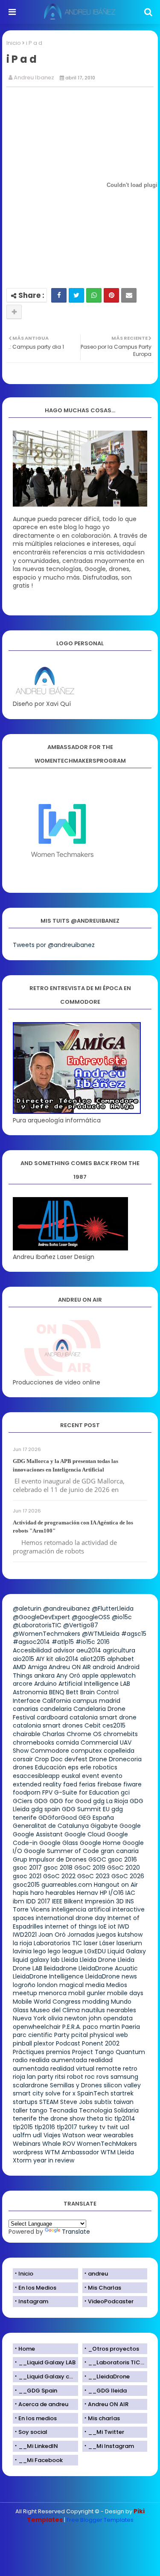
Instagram (33, 2301)
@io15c (122, 1617)
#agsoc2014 (31, 1642)
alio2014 (67, 1659)
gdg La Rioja (111, 1801)
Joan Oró (52, 1935)
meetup (25, 1993)
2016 (103, 1642)
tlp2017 (67, 2127)
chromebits (121, 1734)
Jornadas (81, 1935)
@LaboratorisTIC (37, 1625)
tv (102, 2127)
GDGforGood (58, 1818)
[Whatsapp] (94, 295)
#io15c (85, 1642)
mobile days (125, 1993)
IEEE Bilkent (68, 1901)
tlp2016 (45, 2127)
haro (37, 1893)
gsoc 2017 (27, 1868)
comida (67, 1743)
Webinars (27, 2144)
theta (95, 2118)
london (47, 1985)
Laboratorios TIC (58, 1943)
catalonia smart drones (48, 1725)
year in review (54, 2160)
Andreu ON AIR (70, 1667)
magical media (82, 1985)
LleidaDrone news (111, 1976)
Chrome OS (84, 1734)
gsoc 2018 (58, 1868)
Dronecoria (125, 1759)
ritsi (60, 2077)
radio (20, 2060)
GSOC (97, 1859)
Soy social (33, 2432)
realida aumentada (58, 2060)
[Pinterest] (111, 295)
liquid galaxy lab (36, 1960)
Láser (107, 1943)
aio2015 (23, 1659)
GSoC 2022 (59, 1876)
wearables (118, 2135)
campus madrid (96, 1701)
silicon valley (122, 2085)
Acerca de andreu (43, 2404)
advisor (64, 1650)
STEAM (49, 2102)
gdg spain (46, 1809)
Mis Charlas (105, 2288)
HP (103, 1893)
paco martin (101, 2027)
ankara (44, 1676)
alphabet (121, 1659)
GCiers (23, 1801)
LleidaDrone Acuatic (108, 1968)
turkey (88, 2127)
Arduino (45, 1684)
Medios (117, 1985)
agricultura (119, 1650)
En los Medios (37, 2288)
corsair (23, 1759)
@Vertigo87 (81, 1625)
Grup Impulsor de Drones (50, 1859)
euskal (71, 1776)
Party (62, 2035)
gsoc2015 (26, 1885)
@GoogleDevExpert (41, 1617)
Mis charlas (104, 2418)
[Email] (129, 295)
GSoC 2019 (90, 1868)
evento (112, 1776)
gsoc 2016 (122, 1859)
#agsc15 (134, 1634)
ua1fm (22, 2135)
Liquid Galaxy (127, 1951)
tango (38, 2110)
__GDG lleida (107, 2391)
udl (37, 2135)
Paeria (131, 2027)
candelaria (56, 1709)
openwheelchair (37, 2027)
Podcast (68, 2043)
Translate (76, 2232)
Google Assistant (38, 1834)
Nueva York (29, 2018)
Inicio (14, 43)
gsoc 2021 (27, 1876)
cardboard (52, 1717)
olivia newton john (75, 2018)
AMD (19, 1667)
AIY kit (45, 1659)
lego (40, 1951)
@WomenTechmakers (47, 1634)
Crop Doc (49, 1759)
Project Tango (93, 2052)
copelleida (119, 1751)
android (104, 1667)
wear (94, 2135)
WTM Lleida (117, 2152)
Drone (98, 1759)
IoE (103, 1926)
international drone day (71, 1918)
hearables (60, 1893)
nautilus (93, 2010)
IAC (130, 1893)
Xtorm (22, 2160)
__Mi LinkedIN (38, 2446)
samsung (124, 2077)
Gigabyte (104, 1826)
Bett (72, 1692)
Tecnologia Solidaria (109, 2110)
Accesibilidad (32, 1650)
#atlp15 (63, 1642)
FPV (47, 1792)
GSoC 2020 (124, 1868)
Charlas (54, 1734)
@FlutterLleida (113, 1609)
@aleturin (27, 1609)
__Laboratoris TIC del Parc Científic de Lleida (118, 2362)
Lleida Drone (98, 1960)
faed (70, 1784)
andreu (98, 2274)
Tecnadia (63, 2110)
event (91, 1776)
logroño (24, 1985)
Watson (74, 2135)
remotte (109, 2069)
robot (75, 2077)
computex (86, 1751)
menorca (53, 1993)
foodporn (27, 1792)
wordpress (28, 2152)
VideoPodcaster (111, 2301)
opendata (118, 2018)
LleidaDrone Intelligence (48, 1976)
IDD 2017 (38, 1901)
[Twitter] (76, 295)
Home (27, 2349)
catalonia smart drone (103, 1717)
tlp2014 (125, 2118)
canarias (26, 1709)
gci (125, 1792)
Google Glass (59, 1843)
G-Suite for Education (87, 1792)
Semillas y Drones (76, 2085)
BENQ (57, 1692)
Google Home (100, 1843)
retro (130, 2069)
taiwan (124, 2102)
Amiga (37, 1667)
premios (58, 2052)
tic (109, 2118)
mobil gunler (87, 1993)
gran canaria (120, 1851)
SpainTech (93, 2093)
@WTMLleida (101, 1634)
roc (90, 2077)
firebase (109, 1784)
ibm (19, 1901)
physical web (109, 2035)
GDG (41, 1801)
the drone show (62, 2118)
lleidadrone (60, 1968)
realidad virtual (72, 2069)
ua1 (125, 2127)
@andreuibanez (67, 1609)
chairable (27, 1734)
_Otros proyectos (113, 2349)
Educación (51, 1767)
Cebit (93, 1725)
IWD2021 (25, 1935)
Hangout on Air (116, 1885)
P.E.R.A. (72, 2027)
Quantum (130, 2052)
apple (90, 1676)
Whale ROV (59, 2144)
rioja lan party (33, 2077)
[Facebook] (59, 295)
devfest (76, 1759)
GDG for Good (70, 1801)
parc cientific (33, 2035)
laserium (129, 1943)
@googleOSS (91, 1617)
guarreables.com (67, 1885)
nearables (121, 2010)
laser (91, 1943)
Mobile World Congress (47, 2002)
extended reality (37, 1784)
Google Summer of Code (61, 1851)
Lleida (70, 1960)
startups (25, 2102)
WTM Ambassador (72, 2152)
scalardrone (31, 2085)
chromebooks (33, 1743)
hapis (21, 1893)
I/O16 (116, 1893)
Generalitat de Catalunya (51, 1826)
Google (130, 1826)
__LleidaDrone (109, 2376)
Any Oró (68, 1676)
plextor (44, 2043)
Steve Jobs (76, 2102)
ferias (87, 1784)
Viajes (52, 2135)
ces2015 (114, 1725)
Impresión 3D (104, 1901)
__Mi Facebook (41, 2460)
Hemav (87, 1893)
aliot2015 (93, 1659)
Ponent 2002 (101, 2043)
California (57, 1701)
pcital (80, 2035)
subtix (103, 2102)
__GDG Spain (38, 2391)
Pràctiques (29, 2052)
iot (112, 1926)
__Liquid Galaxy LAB (47, 2362)
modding (96, 2002)
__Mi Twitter (106, 2432)
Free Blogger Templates (100, 2520)
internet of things (71, 1926)
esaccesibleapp (36, 1776)
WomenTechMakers (107, 2144)
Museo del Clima (55, 2010)
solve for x (60, 2093)
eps (73, 1767)
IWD (124, 1926)
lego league (65, 1951)
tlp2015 (23, 2127)
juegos (106, 1935)
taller (20, 2110)
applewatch (118, 1676)
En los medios (38, 2418)
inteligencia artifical (81, 1909)
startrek (122, 2093)
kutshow (130, 1935)
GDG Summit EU (86, 1809)
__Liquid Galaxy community (48, 2376)
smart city (28, 2093)
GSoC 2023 (93, 1876)
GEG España (96, 1818)
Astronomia (30, 1692)
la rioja (22, 1943)
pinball (22, 2043)
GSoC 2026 (128, 1876)
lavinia (22, 1951)
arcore (23, 1684)
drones (23, 1767)
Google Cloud (85, 1834)
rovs (103, 2077)
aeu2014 (89, 1650)
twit (113, 2127)
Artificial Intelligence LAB (94, 1684)
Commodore (50, 1751)
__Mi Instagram (111, 2446)
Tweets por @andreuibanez (54, 945)
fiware (132, 1784)
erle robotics (99, 1767)
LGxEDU (95, 1951)
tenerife (25, 2118)
